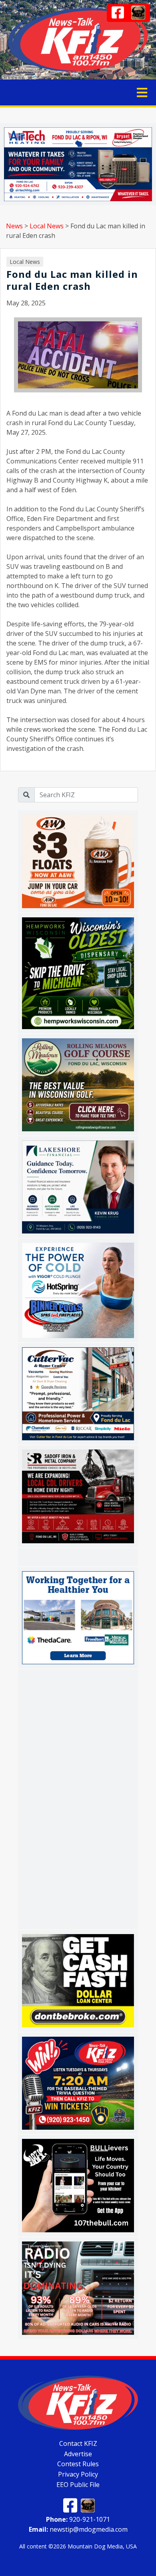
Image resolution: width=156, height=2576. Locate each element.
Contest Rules (78, 2464)
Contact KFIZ (78, 2443)
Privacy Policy (78, 2474)
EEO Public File (78, 2485)
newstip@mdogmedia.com (78, 2529)
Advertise (78, 2453)
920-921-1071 (78, 2519)
